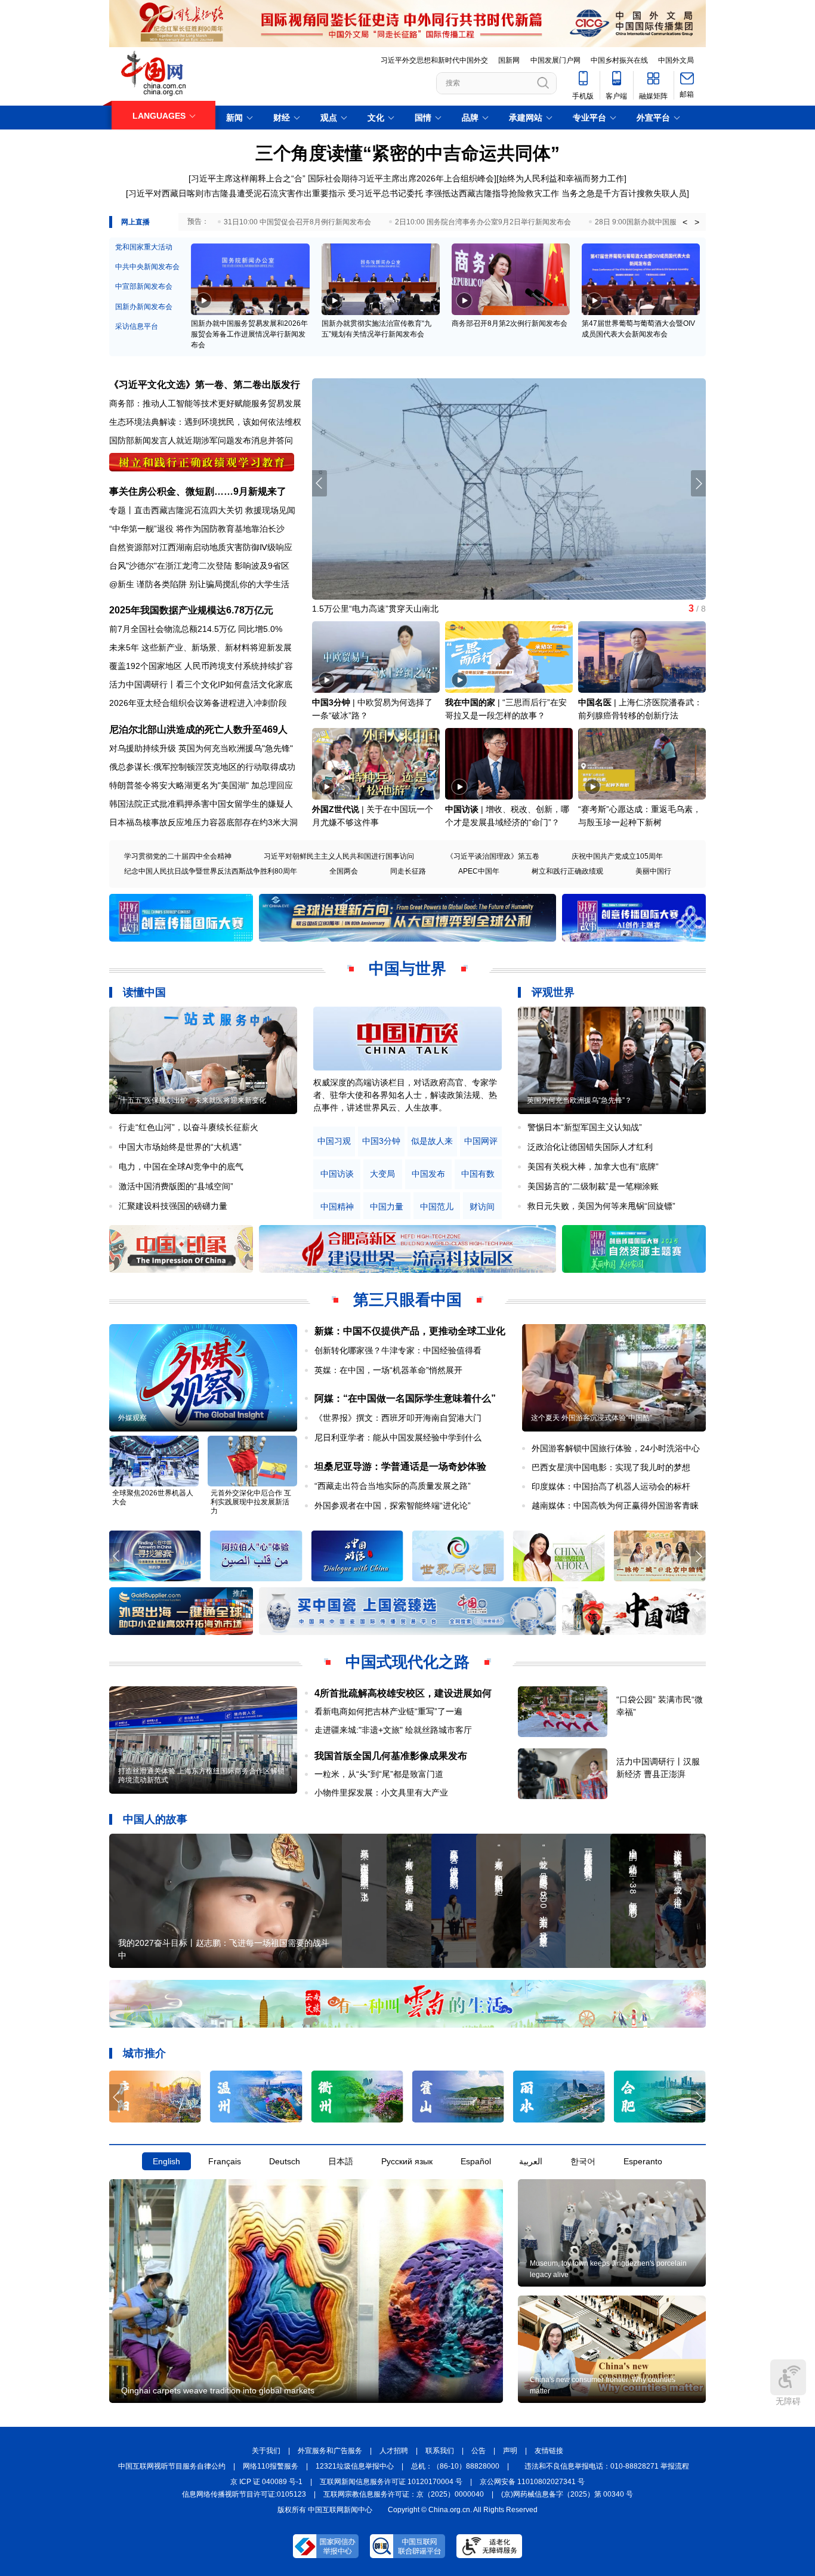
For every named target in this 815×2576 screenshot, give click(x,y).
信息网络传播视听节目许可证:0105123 (244, 2494)
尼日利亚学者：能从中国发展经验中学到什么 (398, 1437)
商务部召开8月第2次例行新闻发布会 (510, 323)
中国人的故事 (155, 1819)
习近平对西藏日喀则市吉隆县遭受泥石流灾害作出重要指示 (237, 193)
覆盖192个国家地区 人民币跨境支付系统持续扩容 (201, 666)
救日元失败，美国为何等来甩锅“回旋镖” (601, 1206)
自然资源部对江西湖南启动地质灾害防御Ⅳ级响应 (201, 547)
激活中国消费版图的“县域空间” (176, 1186)
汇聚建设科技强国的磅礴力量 (173, 1206)
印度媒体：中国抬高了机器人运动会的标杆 (611, 1486)
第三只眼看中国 (407, 1300)
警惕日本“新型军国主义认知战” (585, 1127)
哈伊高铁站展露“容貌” (353, 609)
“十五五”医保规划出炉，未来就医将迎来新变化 (192, 1100)
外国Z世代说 (336, 809)
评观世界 (553, 992)
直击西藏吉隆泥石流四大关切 (189, 510)
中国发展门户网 (555, 60)
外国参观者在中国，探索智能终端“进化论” (393, 1506)
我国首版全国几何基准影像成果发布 (391, 1756)
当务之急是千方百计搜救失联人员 (624, 193)
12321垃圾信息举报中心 (355, 2466)
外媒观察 (132, 1418)
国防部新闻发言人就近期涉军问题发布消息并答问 (201, 440)
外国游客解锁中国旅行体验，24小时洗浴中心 (616, 1448)
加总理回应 (272, 785)
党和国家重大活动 (144, 247)
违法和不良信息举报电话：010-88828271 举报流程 (607, 2466)
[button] (698, 483)
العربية (531, 2161)
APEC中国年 (479, 871)
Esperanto (643, 2161)
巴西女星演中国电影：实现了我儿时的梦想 (611, 1467)
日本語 (341, 2161)
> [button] (697, 222)
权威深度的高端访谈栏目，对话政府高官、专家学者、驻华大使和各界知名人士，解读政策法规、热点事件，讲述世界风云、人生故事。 (405, 1095)
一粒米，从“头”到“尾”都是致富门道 (379, 1774)
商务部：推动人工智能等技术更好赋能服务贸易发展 (205, 403)
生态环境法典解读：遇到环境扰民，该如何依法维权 (205, 422)
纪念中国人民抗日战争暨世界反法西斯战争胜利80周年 (211, 871)
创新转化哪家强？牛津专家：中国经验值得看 (398, 1350)
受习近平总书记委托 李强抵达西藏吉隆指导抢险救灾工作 (453, 193)
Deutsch (285, 2161)
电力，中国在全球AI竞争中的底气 (181, 1167)
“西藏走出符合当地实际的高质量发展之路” (393, 1486)
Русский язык (407, 2161)
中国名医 (595, 702)
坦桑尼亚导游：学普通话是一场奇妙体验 (400, 1466)
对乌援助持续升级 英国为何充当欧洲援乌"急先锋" (201, 748)
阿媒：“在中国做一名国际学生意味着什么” (405, 1398)
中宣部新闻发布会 (144, 286)
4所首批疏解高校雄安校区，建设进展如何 (403, 1693)
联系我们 (440, 2451)
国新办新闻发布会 (144, 307)
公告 (478, 2451)
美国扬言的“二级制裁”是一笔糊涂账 (593, 1186)
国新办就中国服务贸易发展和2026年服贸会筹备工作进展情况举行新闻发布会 (249, 334)
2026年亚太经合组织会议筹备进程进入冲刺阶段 (198, 703)
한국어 (583, 2161)
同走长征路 (408, 871)
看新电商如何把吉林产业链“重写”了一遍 (388, 1711)
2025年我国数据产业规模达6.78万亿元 (191, 610)
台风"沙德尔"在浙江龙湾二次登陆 (171, 566)
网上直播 (135, 222)
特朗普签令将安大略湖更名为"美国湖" (179, 785)
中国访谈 (462, 809)
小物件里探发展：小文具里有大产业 (381, 1793)
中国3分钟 (331, 702)
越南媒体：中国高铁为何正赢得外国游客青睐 (615, 1506)
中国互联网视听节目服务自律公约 (172, 2466)
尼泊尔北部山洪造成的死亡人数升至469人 (198, 729)
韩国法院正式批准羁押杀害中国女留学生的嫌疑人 (201, 804)
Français (225, 2161)
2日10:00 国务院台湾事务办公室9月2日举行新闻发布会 (483, 222)
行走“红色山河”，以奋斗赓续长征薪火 (189, 1127)
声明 (510, 2451)
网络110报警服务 (271, 2466)
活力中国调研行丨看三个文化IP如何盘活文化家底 (201, 684)
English (166, 2161)
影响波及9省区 (262, 566)
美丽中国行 (653, 871)
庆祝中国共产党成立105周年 (617, 856)
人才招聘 (394, 2451)
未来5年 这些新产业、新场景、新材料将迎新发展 (200, 647)
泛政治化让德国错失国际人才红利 (590, 1147)
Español (476, 2161)
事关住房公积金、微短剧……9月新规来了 (198, 491)
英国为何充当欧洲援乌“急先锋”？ (579, 1100)
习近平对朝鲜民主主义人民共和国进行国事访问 (339, 856)
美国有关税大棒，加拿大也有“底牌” (593, 1167)
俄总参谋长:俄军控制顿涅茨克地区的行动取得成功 (202, 767)
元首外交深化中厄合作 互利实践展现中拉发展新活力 (251, 1502)
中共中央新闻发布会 (147, 267)
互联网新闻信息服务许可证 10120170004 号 (391, 2482)
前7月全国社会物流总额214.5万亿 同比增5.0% (196, 629)
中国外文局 (676, 60)
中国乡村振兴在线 (619, 60)
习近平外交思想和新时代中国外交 (434, 60)
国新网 (509, 60)
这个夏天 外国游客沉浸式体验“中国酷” (592, 1418)
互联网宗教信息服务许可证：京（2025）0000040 (404, 2494)
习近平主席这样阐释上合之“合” (248, 178)
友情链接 (549, 2451)
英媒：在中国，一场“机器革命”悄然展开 (388, 1370)
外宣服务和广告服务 (330, 2451)
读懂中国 (144, 992)
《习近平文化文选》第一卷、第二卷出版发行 (205, 385)
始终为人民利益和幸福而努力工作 (561, 178)
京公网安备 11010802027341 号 (532, 2482)
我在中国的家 (470, 702)
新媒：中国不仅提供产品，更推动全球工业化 (410, 1331)
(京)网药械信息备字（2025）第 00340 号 (567, 2494)
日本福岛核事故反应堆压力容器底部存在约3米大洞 (203, 822)
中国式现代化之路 (407, 1662)
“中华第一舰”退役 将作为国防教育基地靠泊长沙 (197, 529)
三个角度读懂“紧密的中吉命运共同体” (407, 153)
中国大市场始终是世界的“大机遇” (180, 1147)
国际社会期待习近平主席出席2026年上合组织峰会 (401, 178)
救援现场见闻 (270, 510)
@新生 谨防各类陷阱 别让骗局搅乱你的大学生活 (199, 584)
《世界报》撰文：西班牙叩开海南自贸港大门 (398, 1418)
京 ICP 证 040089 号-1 (266, 2482)
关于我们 (266, 2451)
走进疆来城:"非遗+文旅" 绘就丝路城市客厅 (393, 1730)
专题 (118, 510)
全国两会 (344, 871)
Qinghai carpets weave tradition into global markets (218, 2390)
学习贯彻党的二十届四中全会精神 (178, 856)
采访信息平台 (137, 326)
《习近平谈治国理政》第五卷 (493, 856)
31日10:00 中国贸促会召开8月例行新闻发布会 (297, 222)
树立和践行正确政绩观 (567, 871)
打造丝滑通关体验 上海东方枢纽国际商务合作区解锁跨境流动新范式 (201, 1776)
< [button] (685, 222)
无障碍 (788, 2401)
